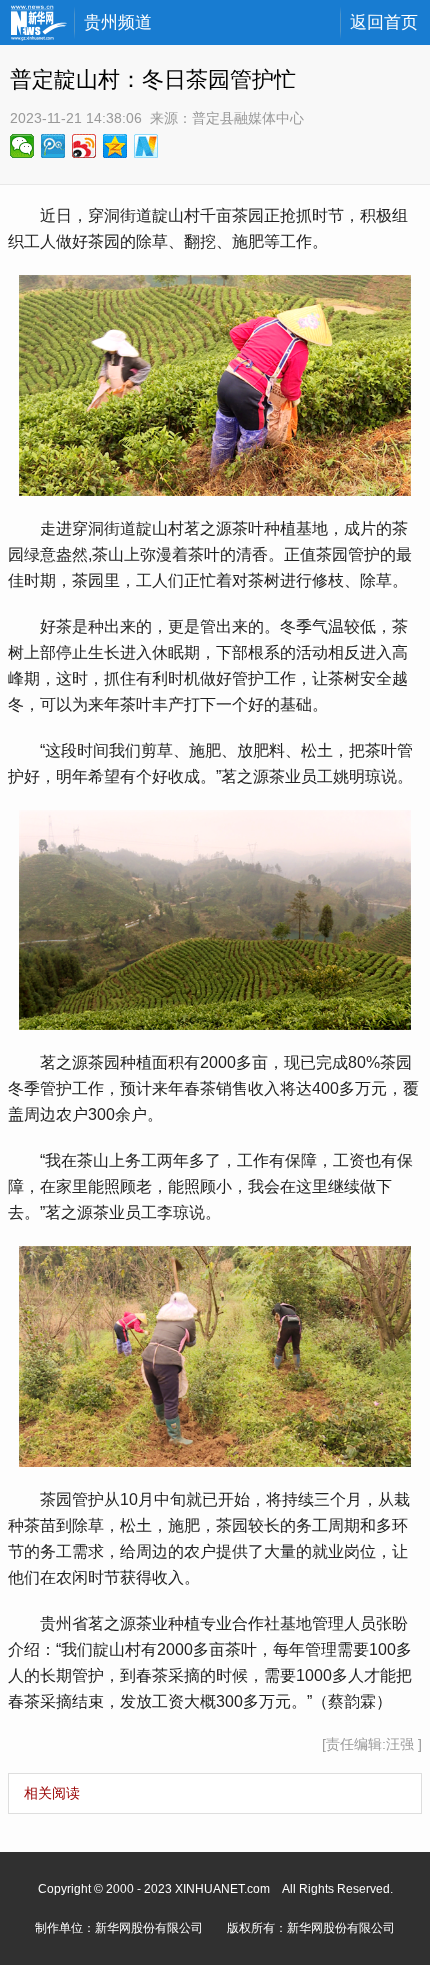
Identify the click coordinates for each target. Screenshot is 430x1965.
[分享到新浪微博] (84, 146)
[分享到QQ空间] (115, 146)
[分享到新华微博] (146, 146)
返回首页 (384, 22)
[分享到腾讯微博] (53, 146)
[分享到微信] (22, 146)
